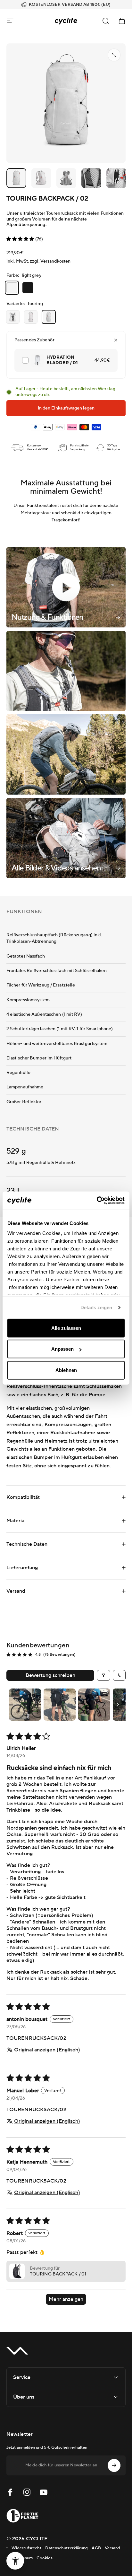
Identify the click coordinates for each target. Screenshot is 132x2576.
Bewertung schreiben (50, 1675)
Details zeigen (96, 1307)
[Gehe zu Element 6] (116, 178)
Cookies (45, 2558)
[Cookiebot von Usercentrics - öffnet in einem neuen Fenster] (97, 1201)
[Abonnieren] (114, 2465)
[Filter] (103, 1675)
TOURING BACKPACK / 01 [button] (58, 2274)
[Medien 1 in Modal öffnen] (114, 55)
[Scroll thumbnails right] (118, 1705)
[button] (21, 239)
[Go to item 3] (94, 1705)
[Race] (31, 317)
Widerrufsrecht (26, 2548)
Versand (113, 2548)
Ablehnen (66, 1370)
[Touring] (49, 317)
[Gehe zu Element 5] (91, 178)
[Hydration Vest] (13, 317)
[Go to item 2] (60, 1705)
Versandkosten (55, 261)
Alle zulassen (66, 1328)
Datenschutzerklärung (66, 2548)
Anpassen (62, 1349)
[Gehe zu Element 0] (16, 178)
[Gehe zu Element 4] (66, 178)
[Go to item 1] (25, 1705)
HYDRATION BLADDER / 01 (62, 360)
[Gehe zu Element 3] (41, 178)
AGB (96, 2548)
